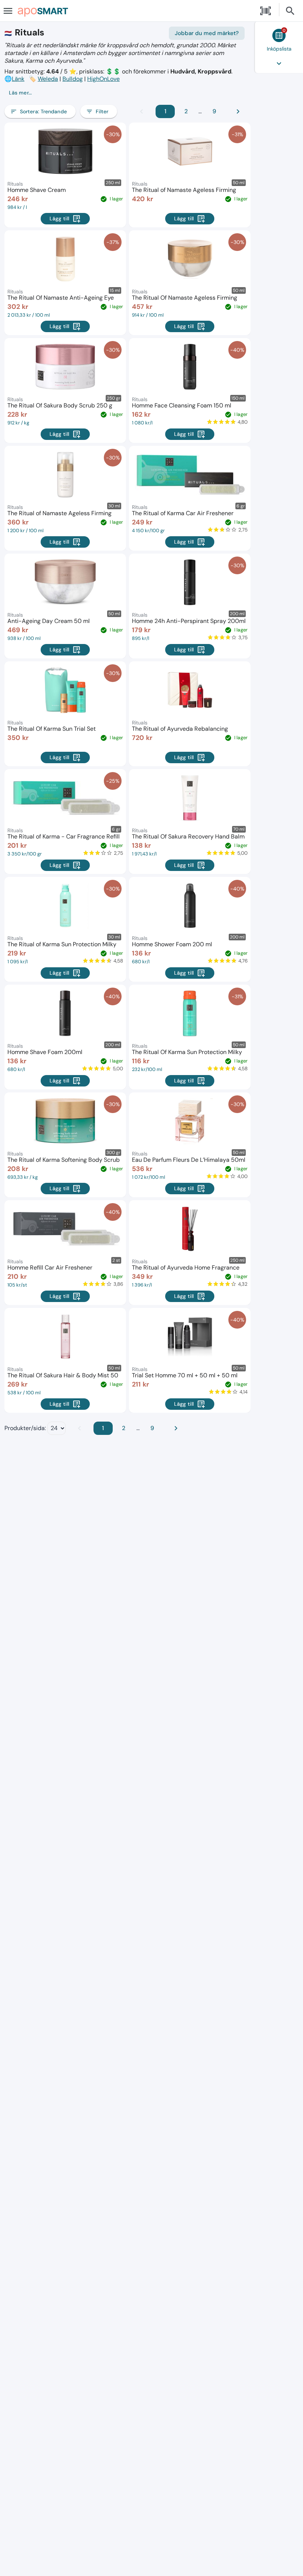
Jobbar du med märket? (207, 33)
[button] (125, 93)
